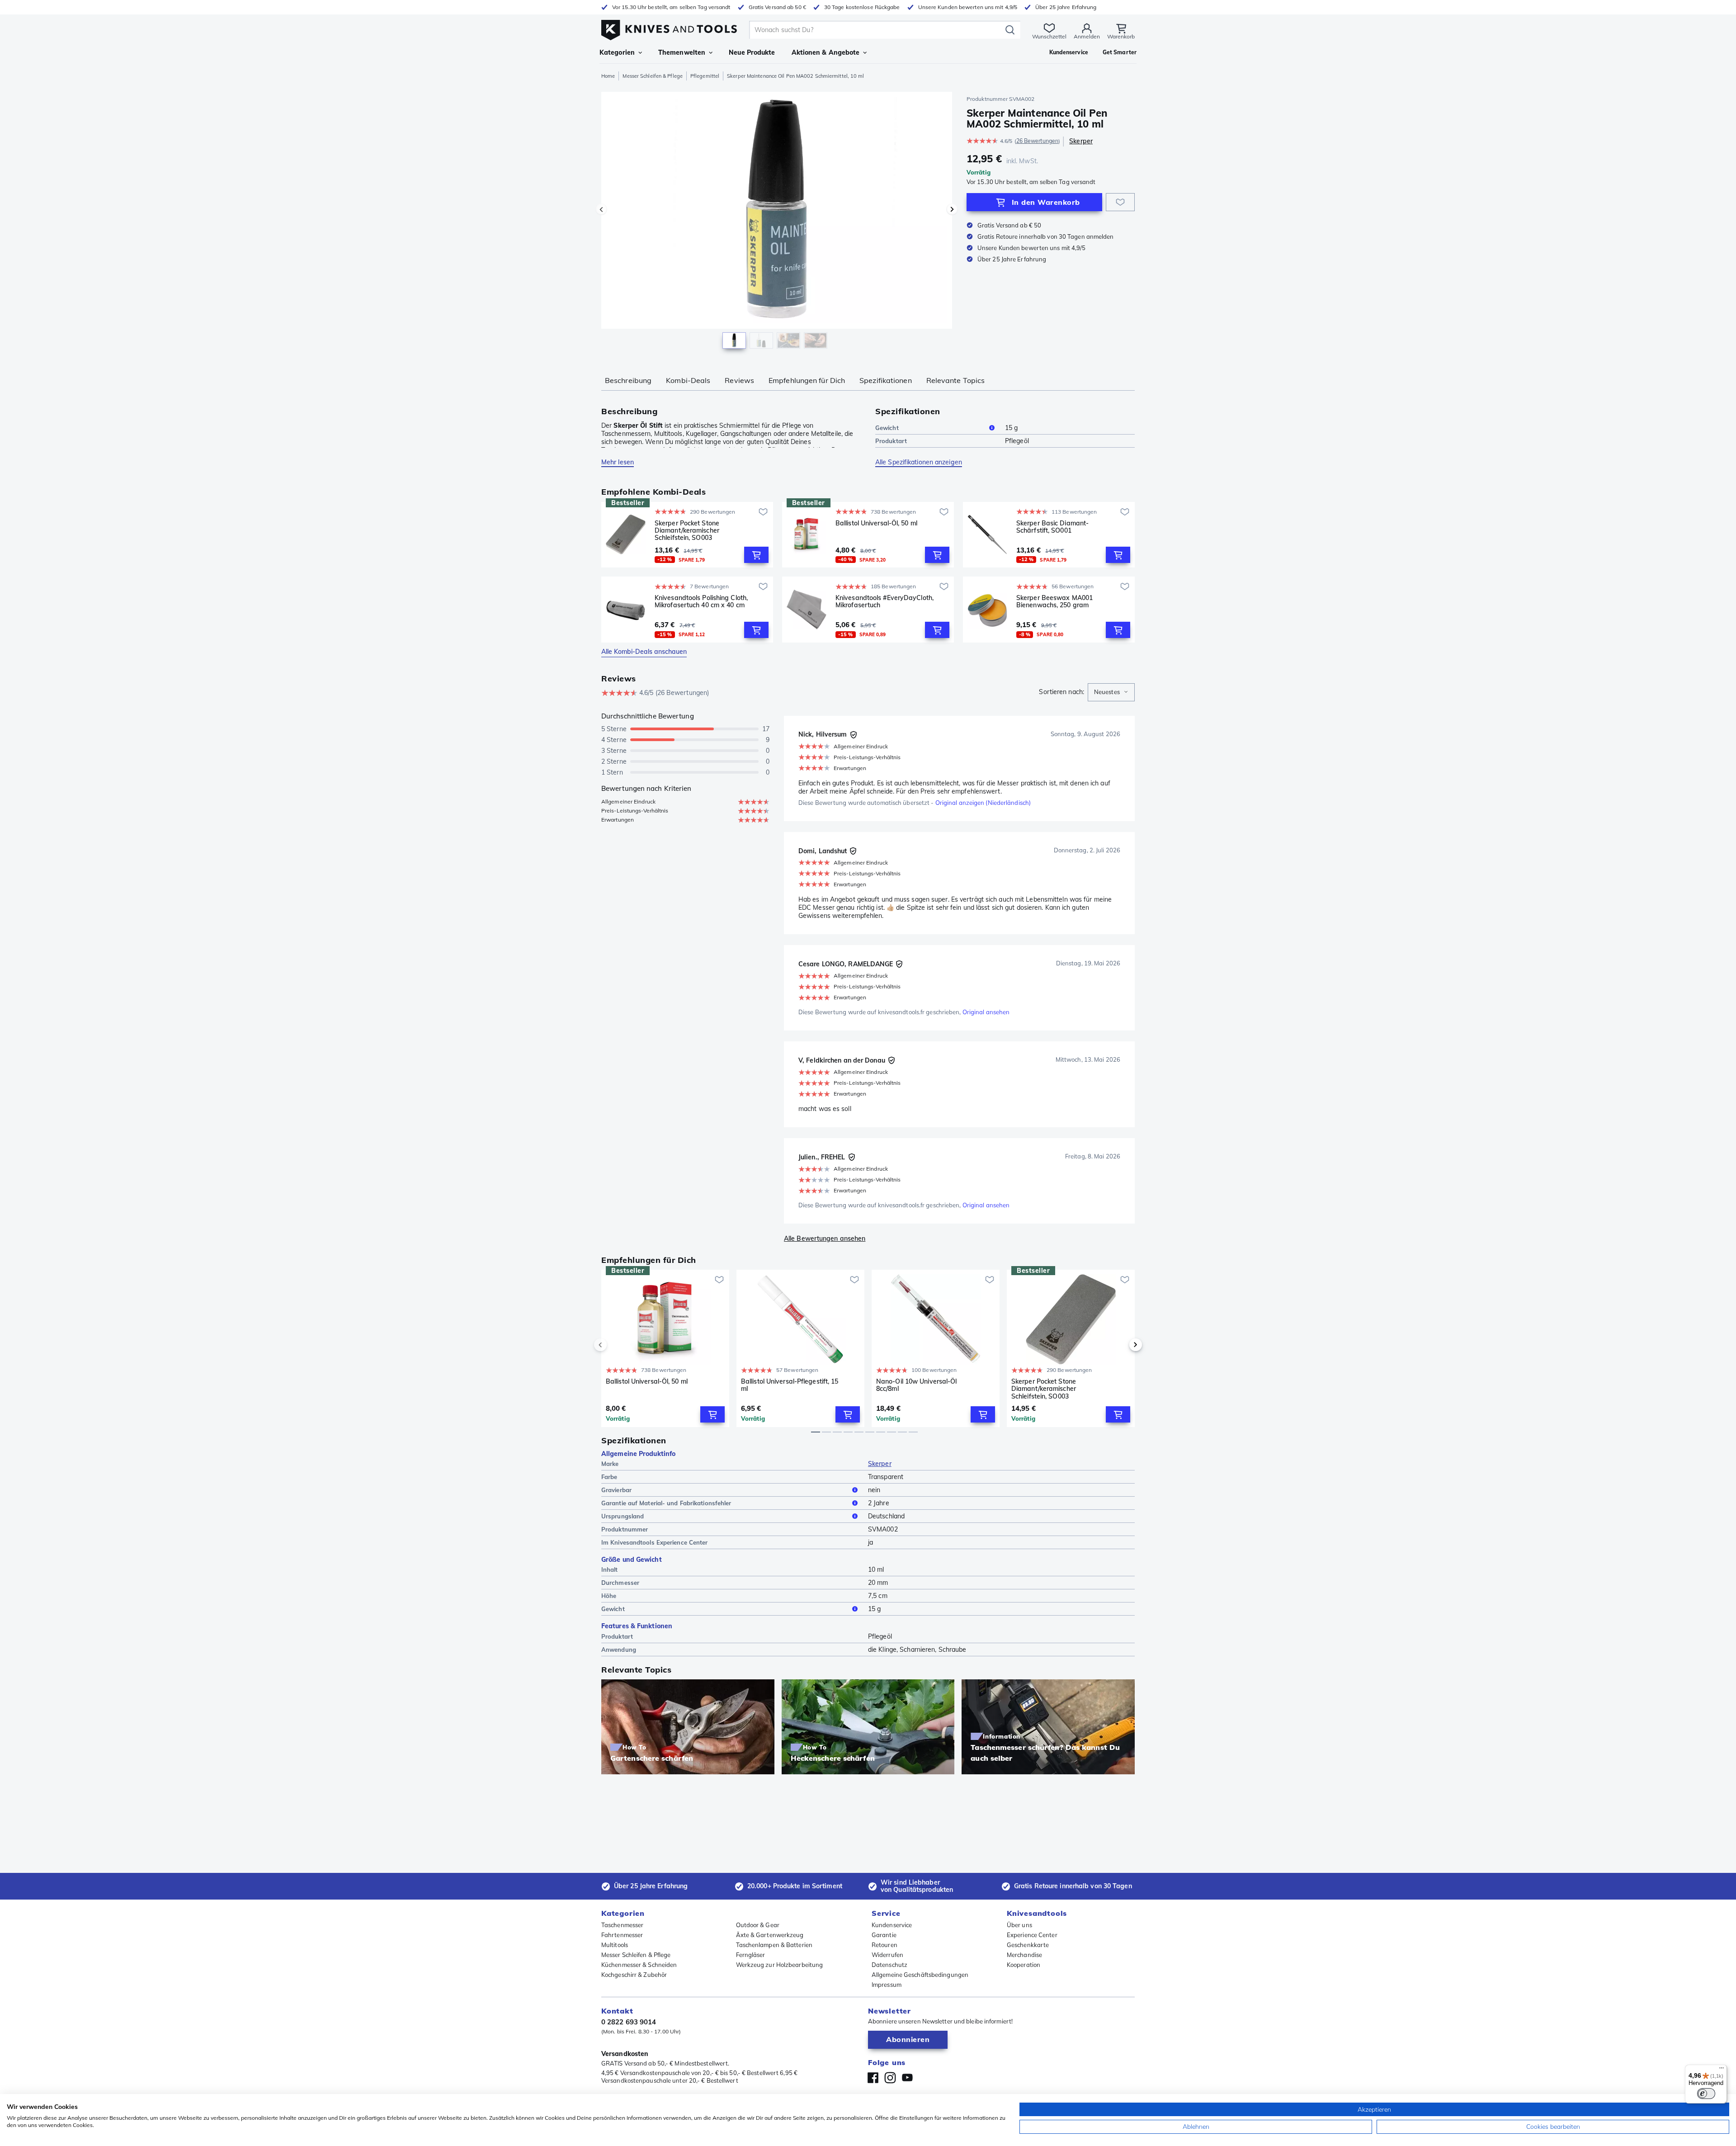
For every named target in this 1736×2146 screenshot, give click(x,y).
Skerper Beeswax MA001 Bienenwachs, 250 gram (1054, 602)
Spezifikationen (886, 380)
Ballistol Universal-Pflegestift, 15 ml (790, 1385)
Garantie (884, 1935)
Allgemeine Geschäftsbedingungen (920, 1975)
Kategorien (617, 52)
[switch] (1706, 2094)
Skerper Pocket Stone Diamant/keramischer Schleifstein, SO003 (687, 530)
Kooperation (1024, 1965)
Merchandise (1024, 1955)
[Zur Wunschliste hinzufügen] (1120, 202)
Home (608, 76)
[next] (1120, 1345)
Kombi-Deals (688, 380)
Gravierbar (616, 1490)
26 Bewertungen (1037, 141)
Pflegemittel (705, 76)
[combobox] (1111, 692)
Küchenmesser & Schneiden (639, 1965)
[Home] (669, 28)
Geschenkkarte (1028, 1945)
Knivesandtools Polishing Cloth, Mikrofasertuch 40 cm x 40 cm (701, 602)
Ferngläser (751, 1955)
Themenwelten (682, 52)
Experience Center (1032, 1935)
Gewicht (887, 428)
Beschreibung (628, 380)
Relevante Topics (956, 380)
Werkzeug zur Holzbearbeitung (780, 1965)
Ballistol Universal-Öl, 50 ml (876, 523)
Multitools (615, 1945)
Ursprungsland (623, 1516)
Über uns (1019, 1925)
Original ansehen (986, 1012)
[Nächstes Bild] (952, 209)
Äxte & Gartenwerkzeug (770, 1935)
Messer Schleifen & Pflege (653, 76)
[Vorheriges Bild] (601, 209)
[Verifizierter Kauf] (854, 735)
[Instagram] (890, 2078)
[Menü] (1722, 2070)
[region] (777, 222)
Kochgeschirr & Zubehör (634, 1975)
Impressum (887, 1985)
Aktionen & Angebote (826, 52)
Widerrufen (887, 1955)
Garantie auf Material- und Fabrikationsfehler (666, 1503)
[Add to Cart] (756, 555)
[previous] (616, 1345)
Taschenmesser (622, 1925)
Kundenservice (892, 1925)
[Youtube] (907, 2078)
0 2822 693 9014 (629, 2022)
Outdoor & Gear (758, 1925)
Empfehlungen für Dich (807, 380)
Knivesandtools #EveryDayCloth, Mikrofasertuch (885, 602)
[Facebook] (873, 2078)
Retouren (885, 1945)
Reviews (739, 380)
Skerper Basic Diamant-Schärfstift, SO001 (1052, 527)
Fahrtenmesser (622, 1935)
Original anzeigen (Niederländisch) (983, 803)
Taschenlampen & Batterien (774, 1945)
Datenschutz (889, 1965)
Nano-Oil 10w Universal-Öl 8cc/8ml (917, 1385)
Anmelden (1087, 36)
